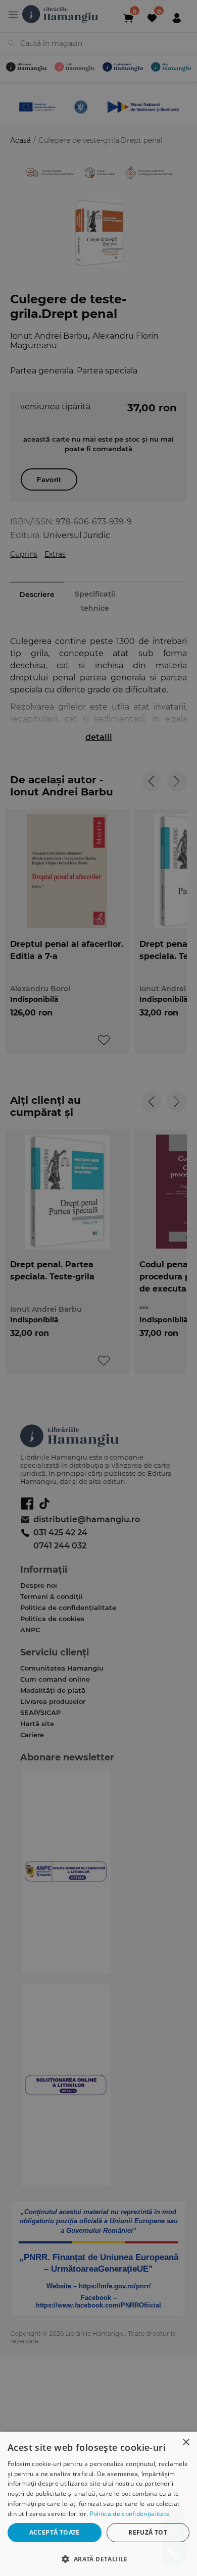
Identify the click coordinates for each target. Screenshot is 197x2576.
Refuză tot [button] (148, 2532)
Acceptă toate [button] (55, 2532)
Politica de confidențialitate (130, 2514)
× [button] (186, 2443)
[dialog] (98, 2504)
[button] (98, 2559)
